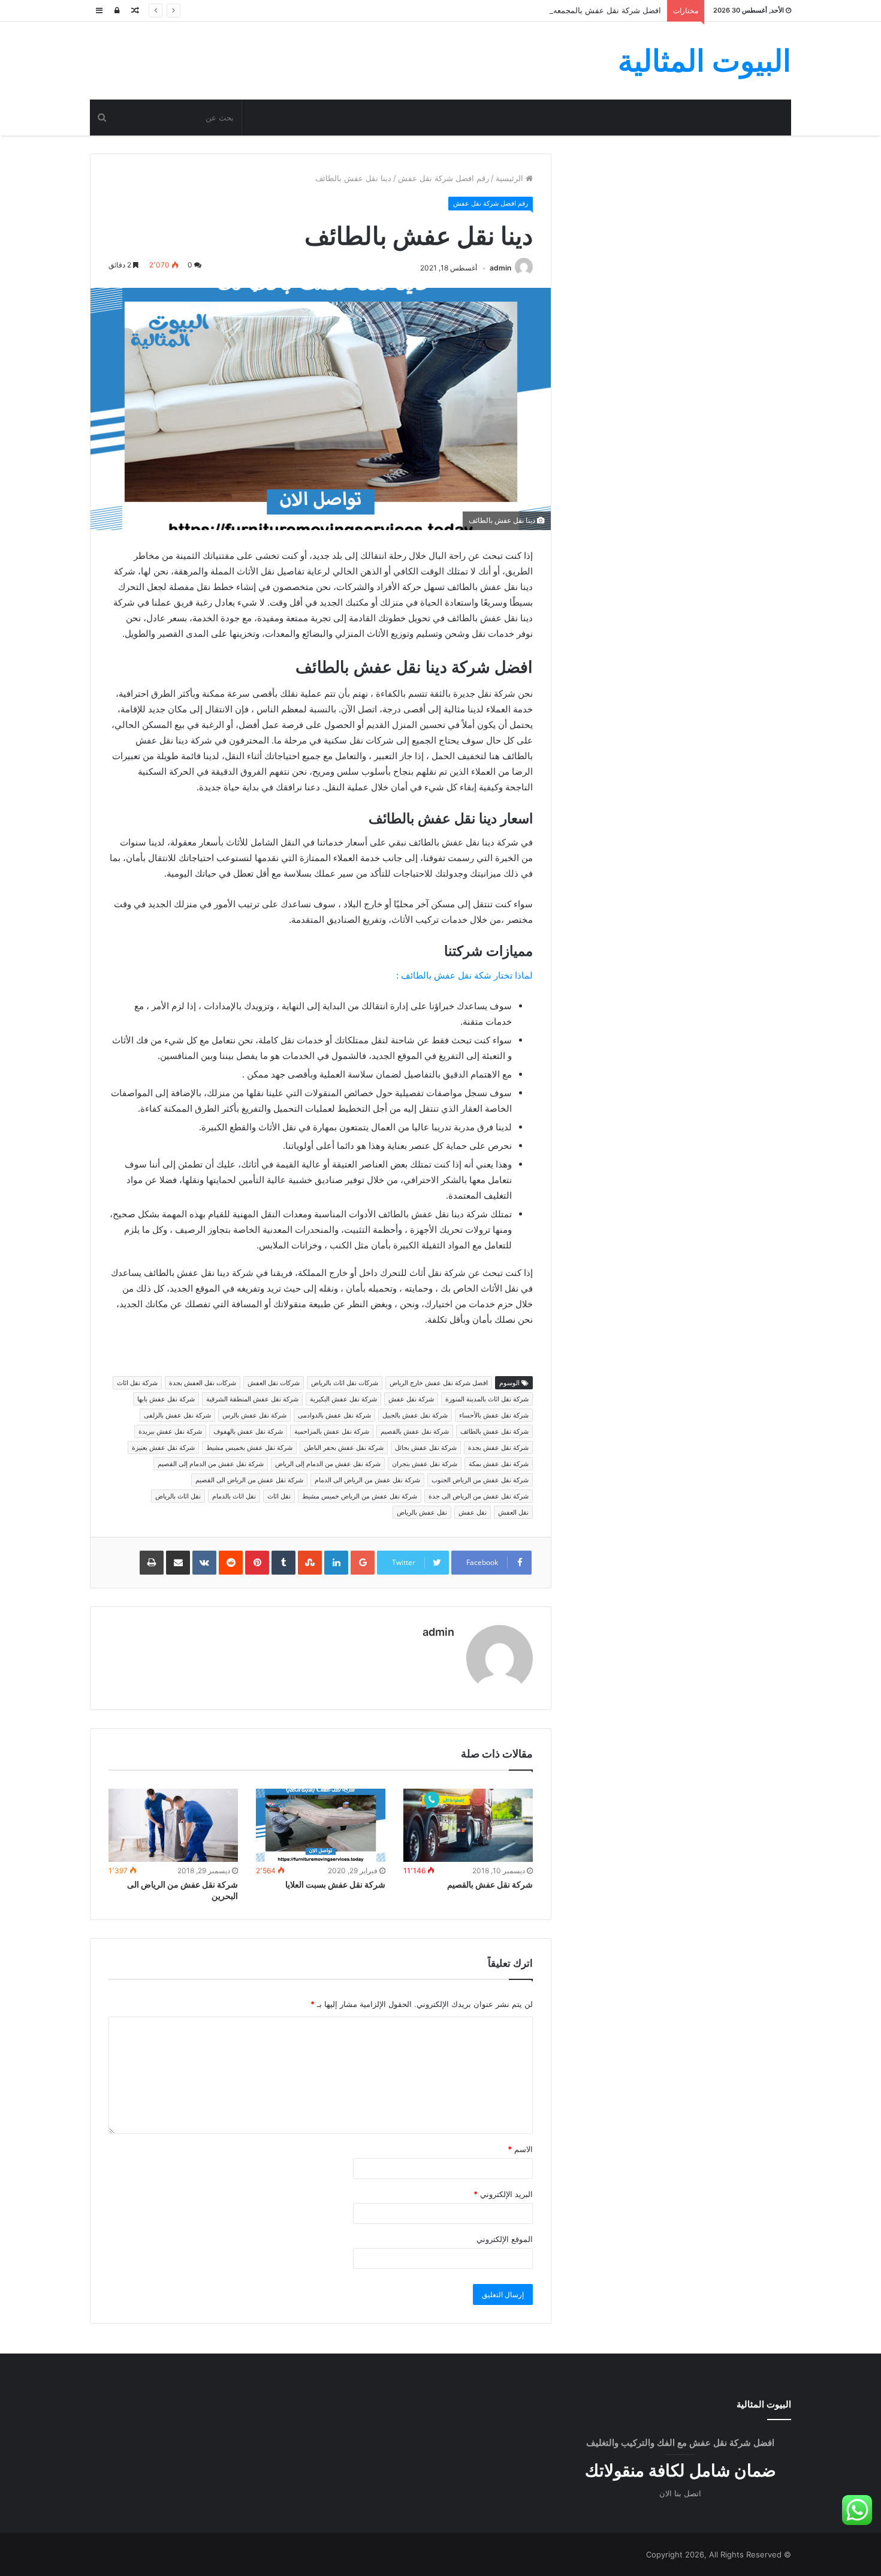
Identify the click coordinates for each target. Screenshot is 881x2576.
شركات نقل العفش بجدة (203, 1383)
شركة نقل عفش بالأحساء (494, 1415)
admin (500, 268)
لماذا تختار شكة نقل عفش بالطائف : (464, 975)
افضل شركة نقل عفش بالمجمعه (607, 10)
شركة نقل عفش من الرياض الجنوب (480, 1480)
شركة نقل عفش (411, 1399)
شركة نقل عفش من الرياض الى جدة (479, 1496)
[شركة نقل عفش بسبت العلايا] (321, 1825)
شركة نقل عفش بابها (166, 1399)
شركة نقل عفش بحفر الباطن (344, 1448)
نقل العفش (513, 1512)
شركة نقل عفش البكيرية (343, 1399)
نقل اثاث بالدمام (234, 1496)
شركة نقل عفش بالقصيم (415, 1431)
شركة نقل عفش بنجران (425, 1464)
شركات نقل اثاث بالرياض (345, 1383)
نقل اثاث (279, 1496)
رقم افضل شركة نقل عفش (443, 178)
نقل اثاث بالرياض (178, 1496)
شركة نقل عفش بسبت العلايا (335, 1884)
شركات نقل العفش (274, 1383)
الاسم (520, 2149)
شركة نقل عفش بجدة (498, 1448)
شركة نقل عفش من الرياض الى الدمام (367, 1480)
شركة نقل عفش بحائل (426, 1448)
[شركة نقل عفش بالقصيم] (468, 1825)
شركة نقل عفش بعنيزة (163, 1448)
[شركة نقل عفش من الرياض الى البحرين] (173, 1825)
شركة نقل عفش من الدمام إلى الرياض (328, 1464)
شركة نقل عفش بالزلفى (177, 1415)
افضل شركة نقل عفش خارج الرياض (439, 1383)
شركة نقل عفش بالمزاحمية (332, 1431)
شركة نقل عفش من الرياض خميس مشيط (360, 1496)
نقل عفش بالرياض (422, 1512)
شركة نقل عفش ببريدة (170, 1431)
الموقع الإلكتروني (505, 2239)
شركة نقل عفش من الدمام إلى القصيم (211, 1464)
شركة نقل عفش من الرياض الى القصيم (249, 1480)
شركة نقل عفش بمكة (499, 1464)
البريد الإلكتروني (503, 2194)
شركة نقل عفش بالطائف (494, 1431)
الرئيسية (511, 178)
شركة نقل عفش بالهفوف (248, 1431)
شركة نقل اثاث (137, 1383)
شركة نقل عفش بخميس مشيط (249, 1448)
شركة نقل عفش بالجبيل (415, 1415)
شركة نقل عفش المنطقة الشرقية (252, 1399)
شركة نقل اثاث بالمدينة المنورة (487, 1399)
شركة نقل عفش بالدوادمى (334, 1415)
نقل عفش (473, 1512)
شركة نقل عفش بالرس (254, 1415)
